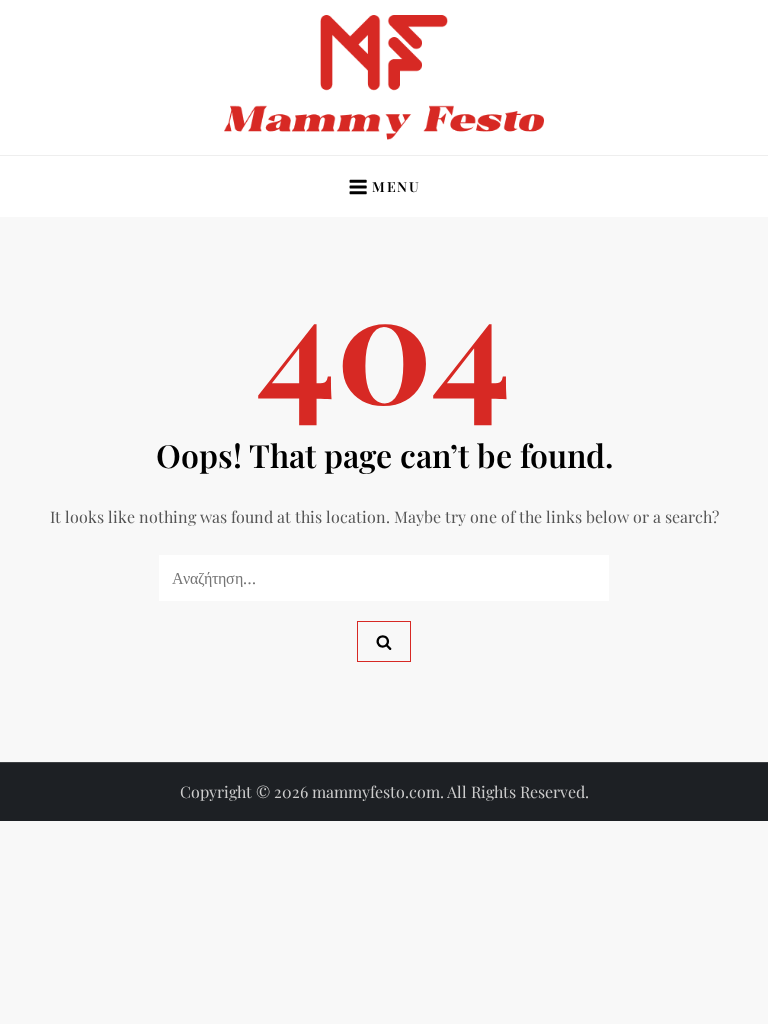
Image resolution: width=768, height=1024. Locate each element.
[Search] (384, 641)
